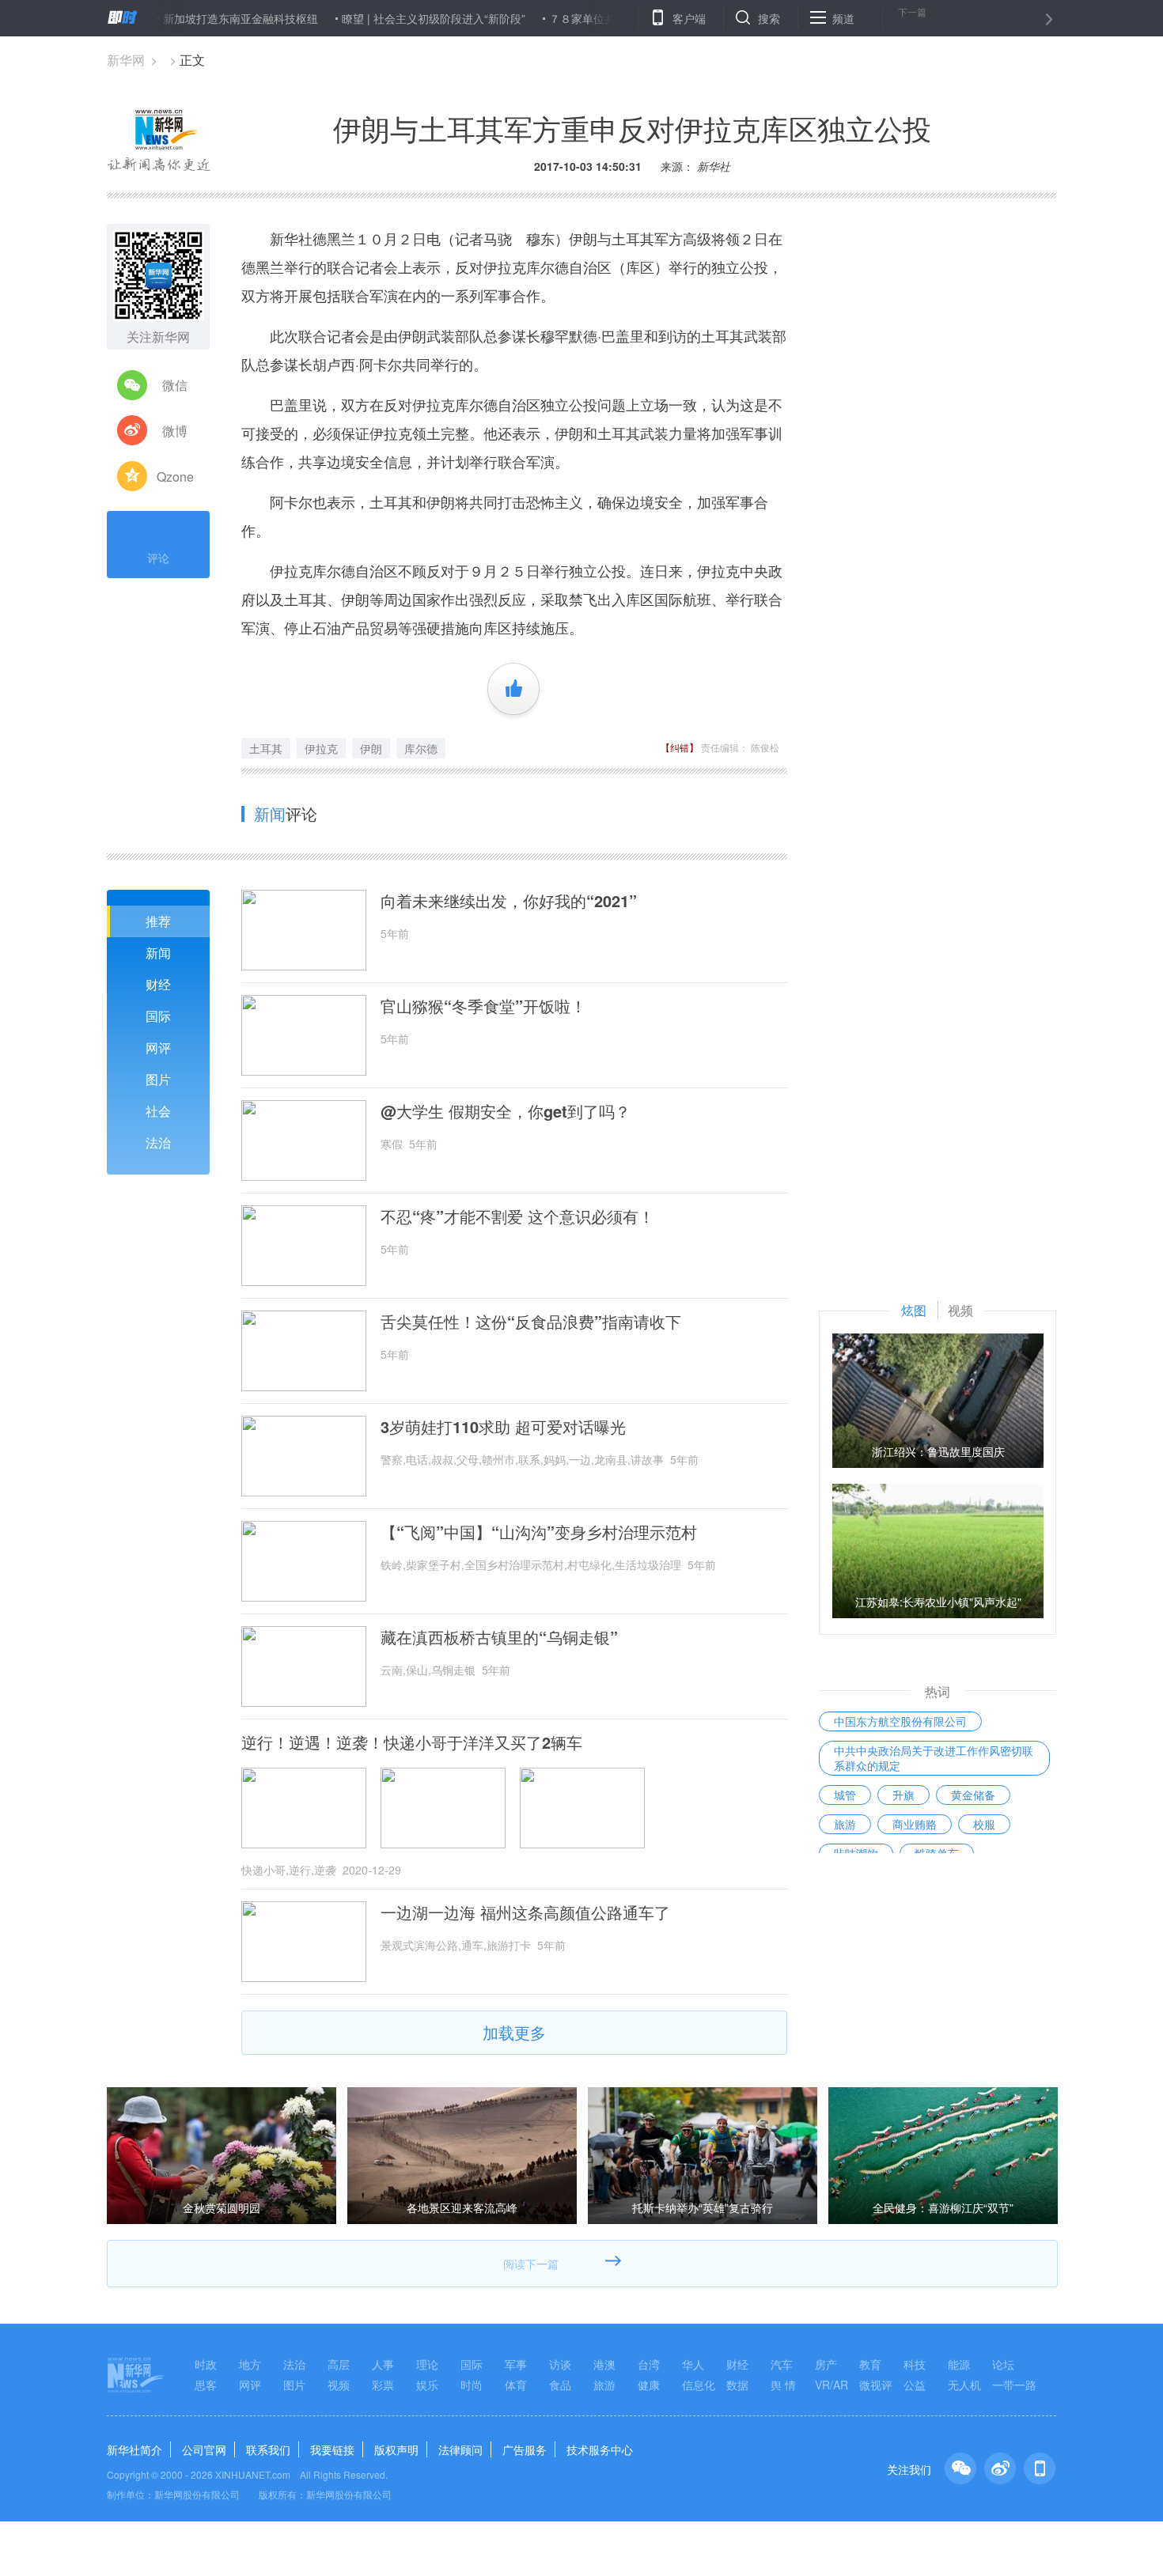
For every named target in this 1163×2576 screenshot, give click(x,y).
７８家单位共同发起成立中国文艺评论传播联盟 (616, 18)
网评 (158, 1048)
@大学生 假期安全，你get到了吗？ (506, 1111)
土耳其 (266, 748)
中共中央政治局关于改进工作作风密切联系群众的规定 (934, 1758)
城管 (845, 1795)
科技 (915, 2364)
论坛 (1003, 2364)
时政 (206, 2364)
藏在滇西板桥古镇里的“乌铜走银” (499, 1637)
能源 (959, 2364)
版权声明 (396, 2449)
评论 (158, 558)
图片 (158, 1079)
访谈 (560, 2364)
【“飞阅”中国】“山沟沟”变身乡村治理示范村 (539, 1532)
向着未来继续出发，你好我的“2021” (509, 901)
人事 (383, 2364)
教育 (870, 2364)
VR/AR (832, 2385)
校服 (984, 1824)
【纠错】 (680, 747)
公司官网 (204, 2449)
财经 (158, 984)
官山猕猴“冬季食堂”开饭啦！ (483, 1006)
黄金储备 (973, 1795)
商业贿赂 (915, 1824)
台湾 (649, 2364)
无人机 (964, 2385)
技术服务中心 (600, 2449)
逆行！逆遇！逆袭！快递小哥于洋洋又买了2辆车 (412, 1742)
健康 (649, 2385)
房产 (826, 2364)
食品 (560, 2385)
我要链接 (332, 2449)
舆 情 (783, 2385)
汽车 (782, 2364)
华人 (693, 2364)
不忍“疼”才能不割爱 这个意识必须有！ (517, 1216)
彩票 (383, 2385)
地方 (250, 2364)
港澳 (604, 2364)
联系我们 (268, 2449)
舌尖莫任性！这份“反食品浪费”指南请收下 (531, 1322)
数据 (737, 2385)
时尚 (472, 2385)
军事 (516, 2364)
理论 (427, 2364)
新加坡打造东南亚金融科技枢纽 (191, 18)
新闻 (158, 953)
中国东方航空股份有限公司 (900, 1721)
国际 (158, 1016)
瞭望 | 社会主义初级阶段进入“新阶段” (384, 18)
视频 (339, 2385)
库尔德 (421, 748)
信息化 (699, 2385)
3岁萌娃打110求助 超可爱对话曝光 (503, 1427)
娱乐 (427, 2385)
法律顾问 (460, 2449)
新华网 (126, 60)
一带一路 (1014, 2385)
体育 (516, 2385)
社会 (158, 1111)
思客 (206, 2385)
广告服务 (525, 2449)
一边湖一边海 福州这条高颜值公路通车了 (525, 1912)
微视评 (876, 2385)
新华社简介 (134, 2449)
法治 (158, 1142)
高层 (339, 2364)
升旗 (904, 1795)
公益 (915, 2385)
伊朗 (371, 748)
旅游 (845, 1824)
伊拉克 (321, 748)
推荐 (158, 921)
